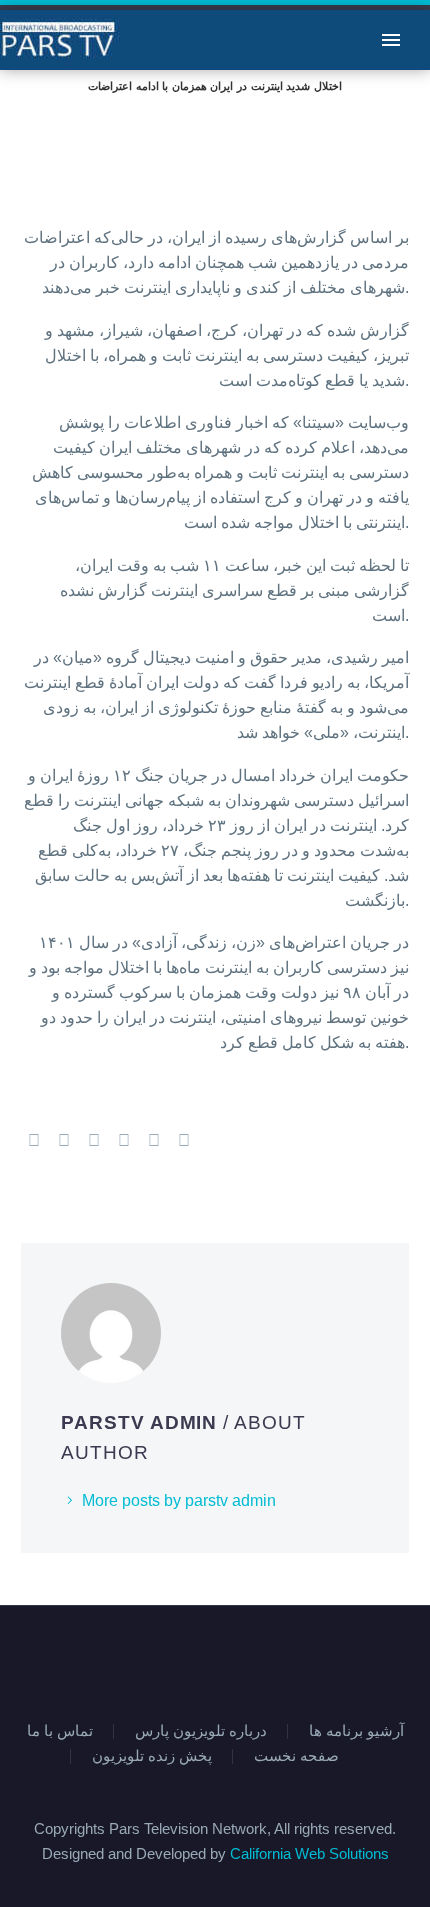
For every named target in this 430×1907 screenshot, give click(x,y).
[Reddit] (184, 1141)
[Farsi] (228, 1660)
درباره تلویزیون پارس (201, 1731)
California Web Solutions (309, 1854)
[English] (202, 1660)
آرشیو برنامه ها (356, 1731)
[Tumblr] (124, 1141)
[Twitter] (64, 1141)
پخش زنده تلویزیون (152, 1756)
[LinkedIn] (154, 1141)
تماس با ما (60, 1731)
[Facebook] (34, 1141)
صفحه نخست (296, 1756)
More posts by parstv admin (179, 1500)
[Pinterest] (94, 1141)
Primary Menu (391, 40)
